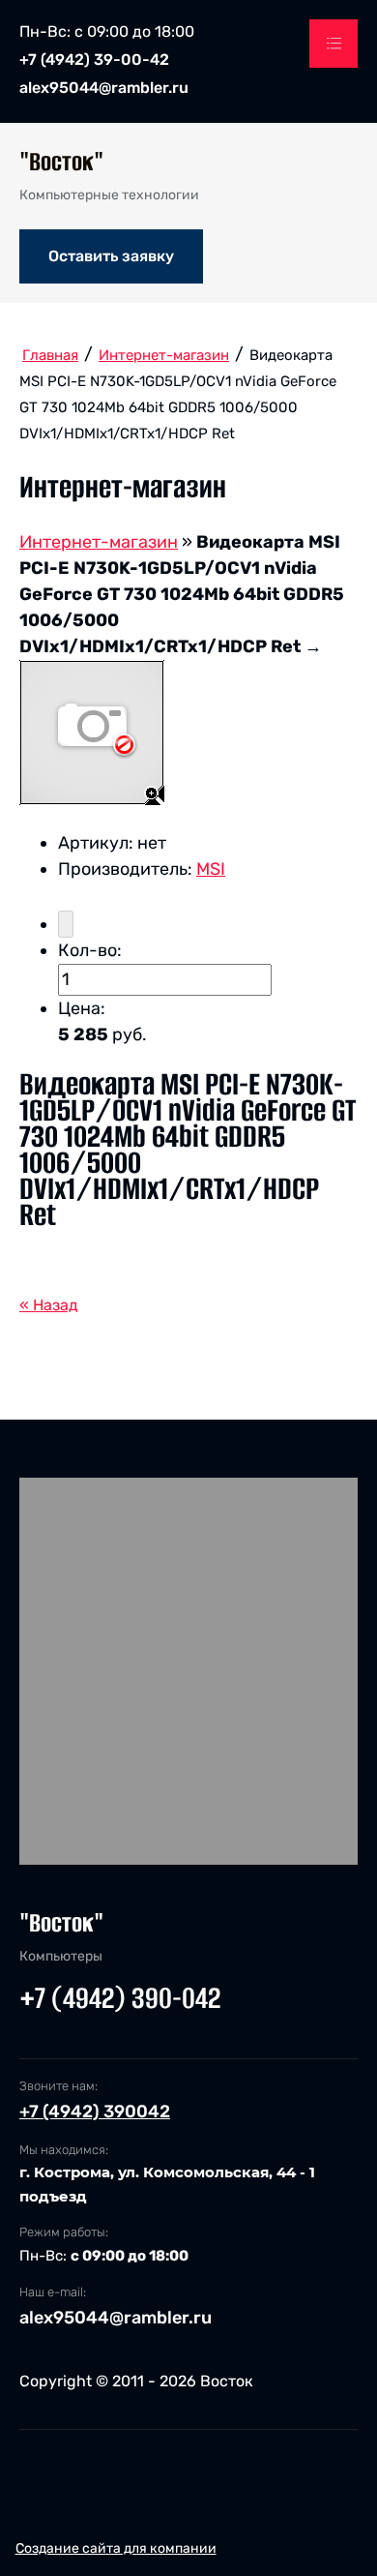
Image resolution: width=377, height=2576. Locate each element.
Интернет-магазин (99, 542)
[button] (111, 256)
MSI (211, 869)
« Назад (49, 1305)
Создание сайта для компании (116, 2548)
